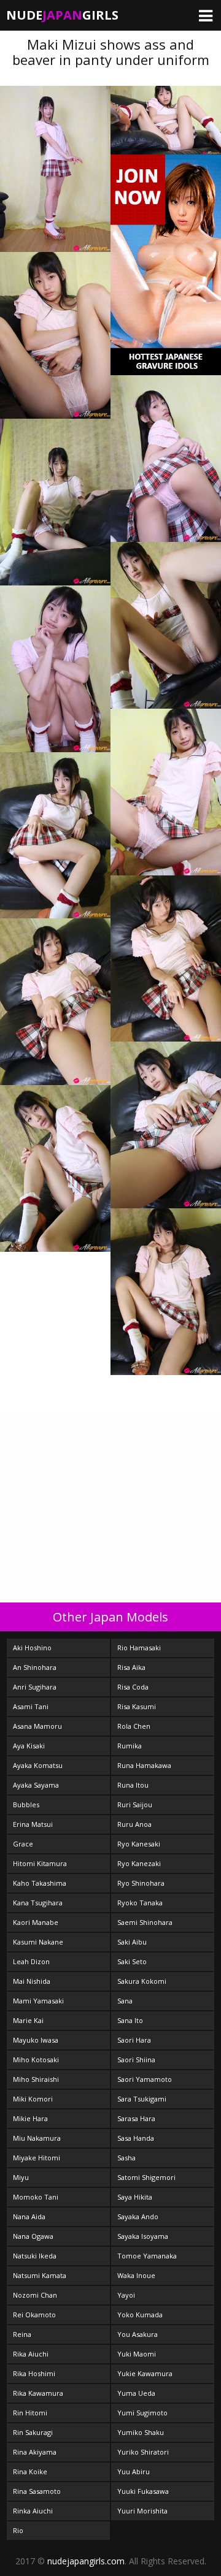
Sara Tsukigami (142, 2099)
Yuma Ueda (136, 2393)
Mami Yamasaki (38, 2001)
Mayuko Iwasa (36, 2040)
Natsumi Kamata (40, 2275)
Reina (22, 2334)
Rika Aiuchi (31, 2354)
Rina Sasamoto (37, 2491)
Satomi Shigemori (146, 2177)
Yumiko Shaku (141, 2432)
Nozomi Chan (35, 2295)
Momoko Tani (36, 2197)
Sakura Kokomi (142, 1981)
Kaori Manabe (36, 1922)
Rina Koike (30, 2471)
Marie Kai (28, 2020)
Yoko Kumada (140, 2315)
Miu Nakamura (37, 2138)
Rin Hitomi (30, 2413)
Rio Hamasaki (139, 1648)
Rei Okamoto (34, 2315)
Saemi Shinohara (145, 1922)
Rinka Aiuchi (33, 2511)
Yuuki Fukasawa (143, 2491)
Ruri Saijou (135, 1804)
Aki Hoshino (32, 1648)
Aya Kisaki (29, 1746)
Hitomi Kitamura (40, 1863)
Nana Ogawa (33, 2236)
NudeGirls (62, 15)
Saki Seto (132, 1961)
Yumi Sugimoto (142, 2413)
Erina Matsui (33, 1824)
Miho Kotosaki (36, 2060)
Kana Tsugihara (38, 1903)
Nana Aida (29, 2216)
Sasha (126, 2158)
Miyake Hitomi (37, 2158)
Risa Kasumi (137, 1706)
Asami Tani (31, 1706)
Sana (125, 2001)
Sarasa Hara (136, 2118)
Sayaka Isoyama (143, 2236)
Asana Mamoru (37, 1726)
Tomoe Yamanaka (147, 2256)
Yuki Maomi (137, 2354)
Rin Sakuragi (33, 2432)
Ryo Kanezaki (139, 1863)
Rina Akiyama (35, 2452)
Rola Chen (134, 1726)
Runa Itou (133, 1785)
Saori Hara (134, 2040)
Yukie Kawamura (145, 2373)
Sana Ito (130, 2020)
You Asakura (138, 2334)
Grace (23, 1844)
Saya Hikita (135, 2197)
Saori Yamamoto (145, 2079)
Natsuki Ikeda (35, 2256)
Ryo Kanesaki (139, 1844)
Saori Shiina (136, 2060)
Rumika (130, 1746)
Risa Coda (133, 1687)
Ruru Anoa (134, 1824)
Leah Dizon (31, 1961)
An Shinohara (35, 1667)
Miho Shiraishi (36, 2079)
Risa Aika (131, 1667)
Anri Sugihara (35, 1687)
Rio (18, 2530)
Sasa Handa (136, 2138)
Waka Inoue (136, 2275)
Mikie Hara (30, 2118)
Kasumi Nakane (38, 1942)
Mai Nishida (32, 1981)
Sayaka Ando (138, 2216)
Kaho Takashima (40, 1883)
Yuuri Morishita (142, 2511)
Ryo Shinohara (141, 1883)
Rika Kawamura (38, 2393)
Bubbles (26, 1804)
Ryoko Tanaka (140, 1903)
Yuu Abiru (134, 2471)
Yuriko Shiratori (143, 2452)
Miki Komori (33, 2099)
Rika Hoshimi (34, 2373)
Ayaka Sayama (36, 1785)
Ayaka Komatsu (38, 1765)
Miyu (21, 2177)
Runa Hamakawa (144, 1765)
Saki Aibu (132, 1942)
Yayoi (126, 2295)
